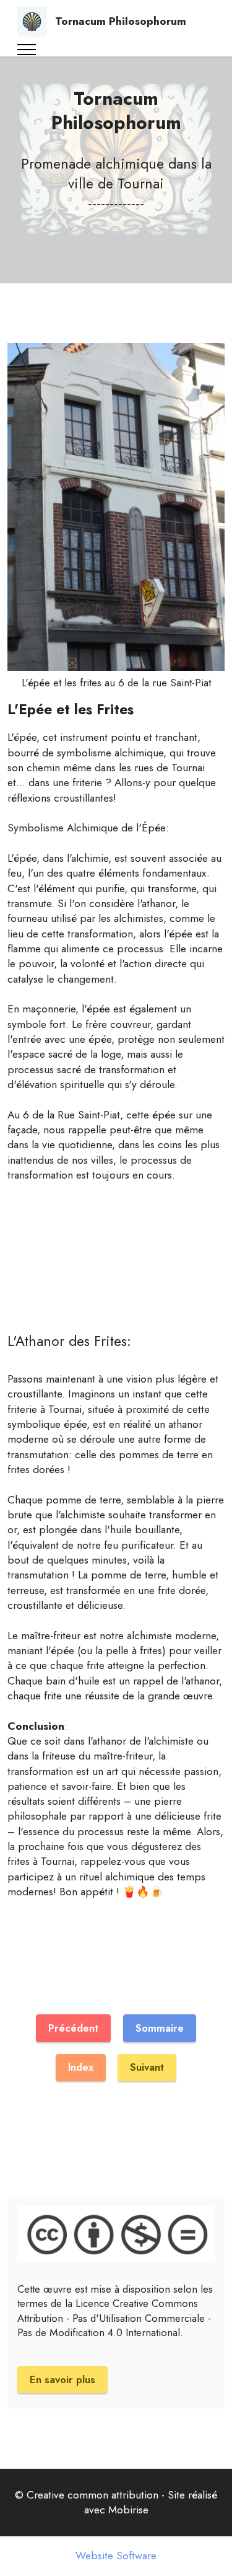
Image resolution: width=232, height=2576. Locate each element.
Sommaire (160, 2028)
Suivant (147, 2067)
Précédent (73, 2028)
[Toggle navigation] (27, 50)
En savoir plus (62, 2379)
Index (81, 2067)
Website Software (116, 2556)
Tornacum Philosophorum (121, 21)
